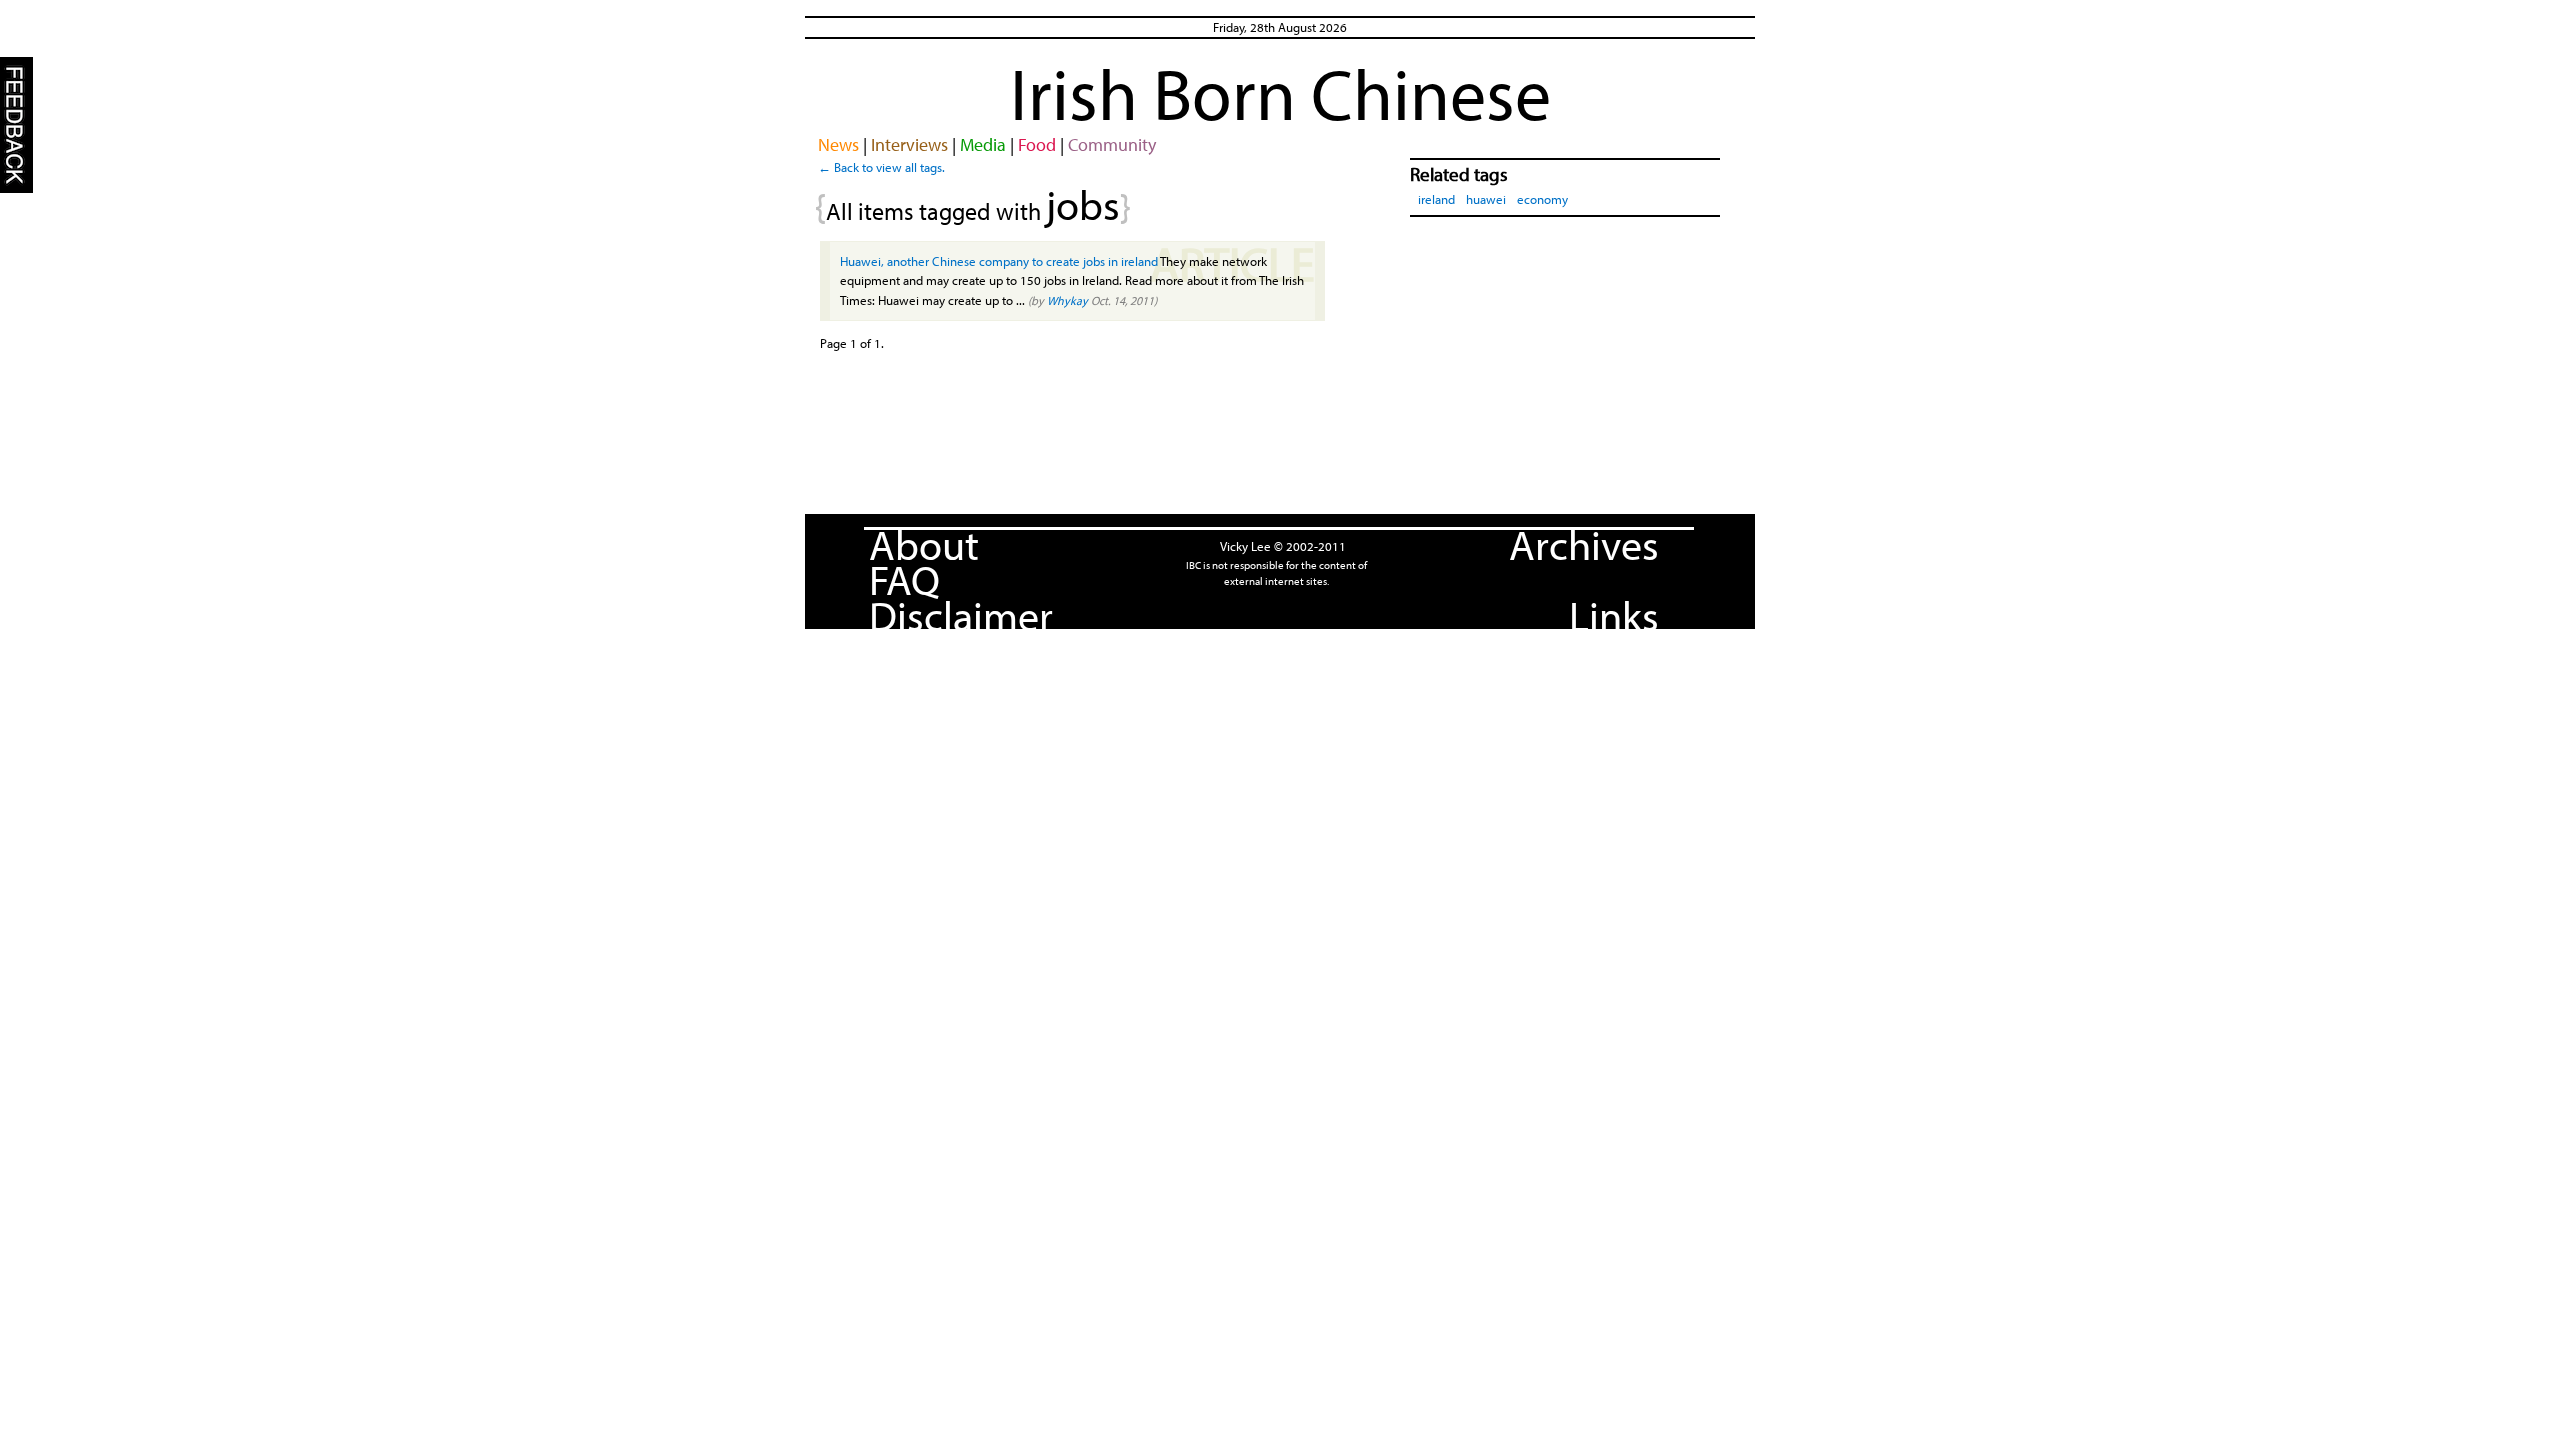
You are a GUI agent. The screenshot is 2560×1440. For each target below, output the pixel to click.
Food (1037, 144)
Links (1614, 615)
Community (1112, 144)
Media (983, 144)
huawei (1486, 199)
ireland (1436, 199)
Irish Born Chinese (1280, 93)
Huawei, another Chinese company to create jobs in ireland (999, 261)
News (838, 144)
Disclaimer (961, 615)
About (924, 544)
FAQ (904, 579)
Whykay (1067, 300)
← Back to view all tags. (881, 167)
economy (1542, 199)
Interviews (909, 144)
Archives (1584, 544)
